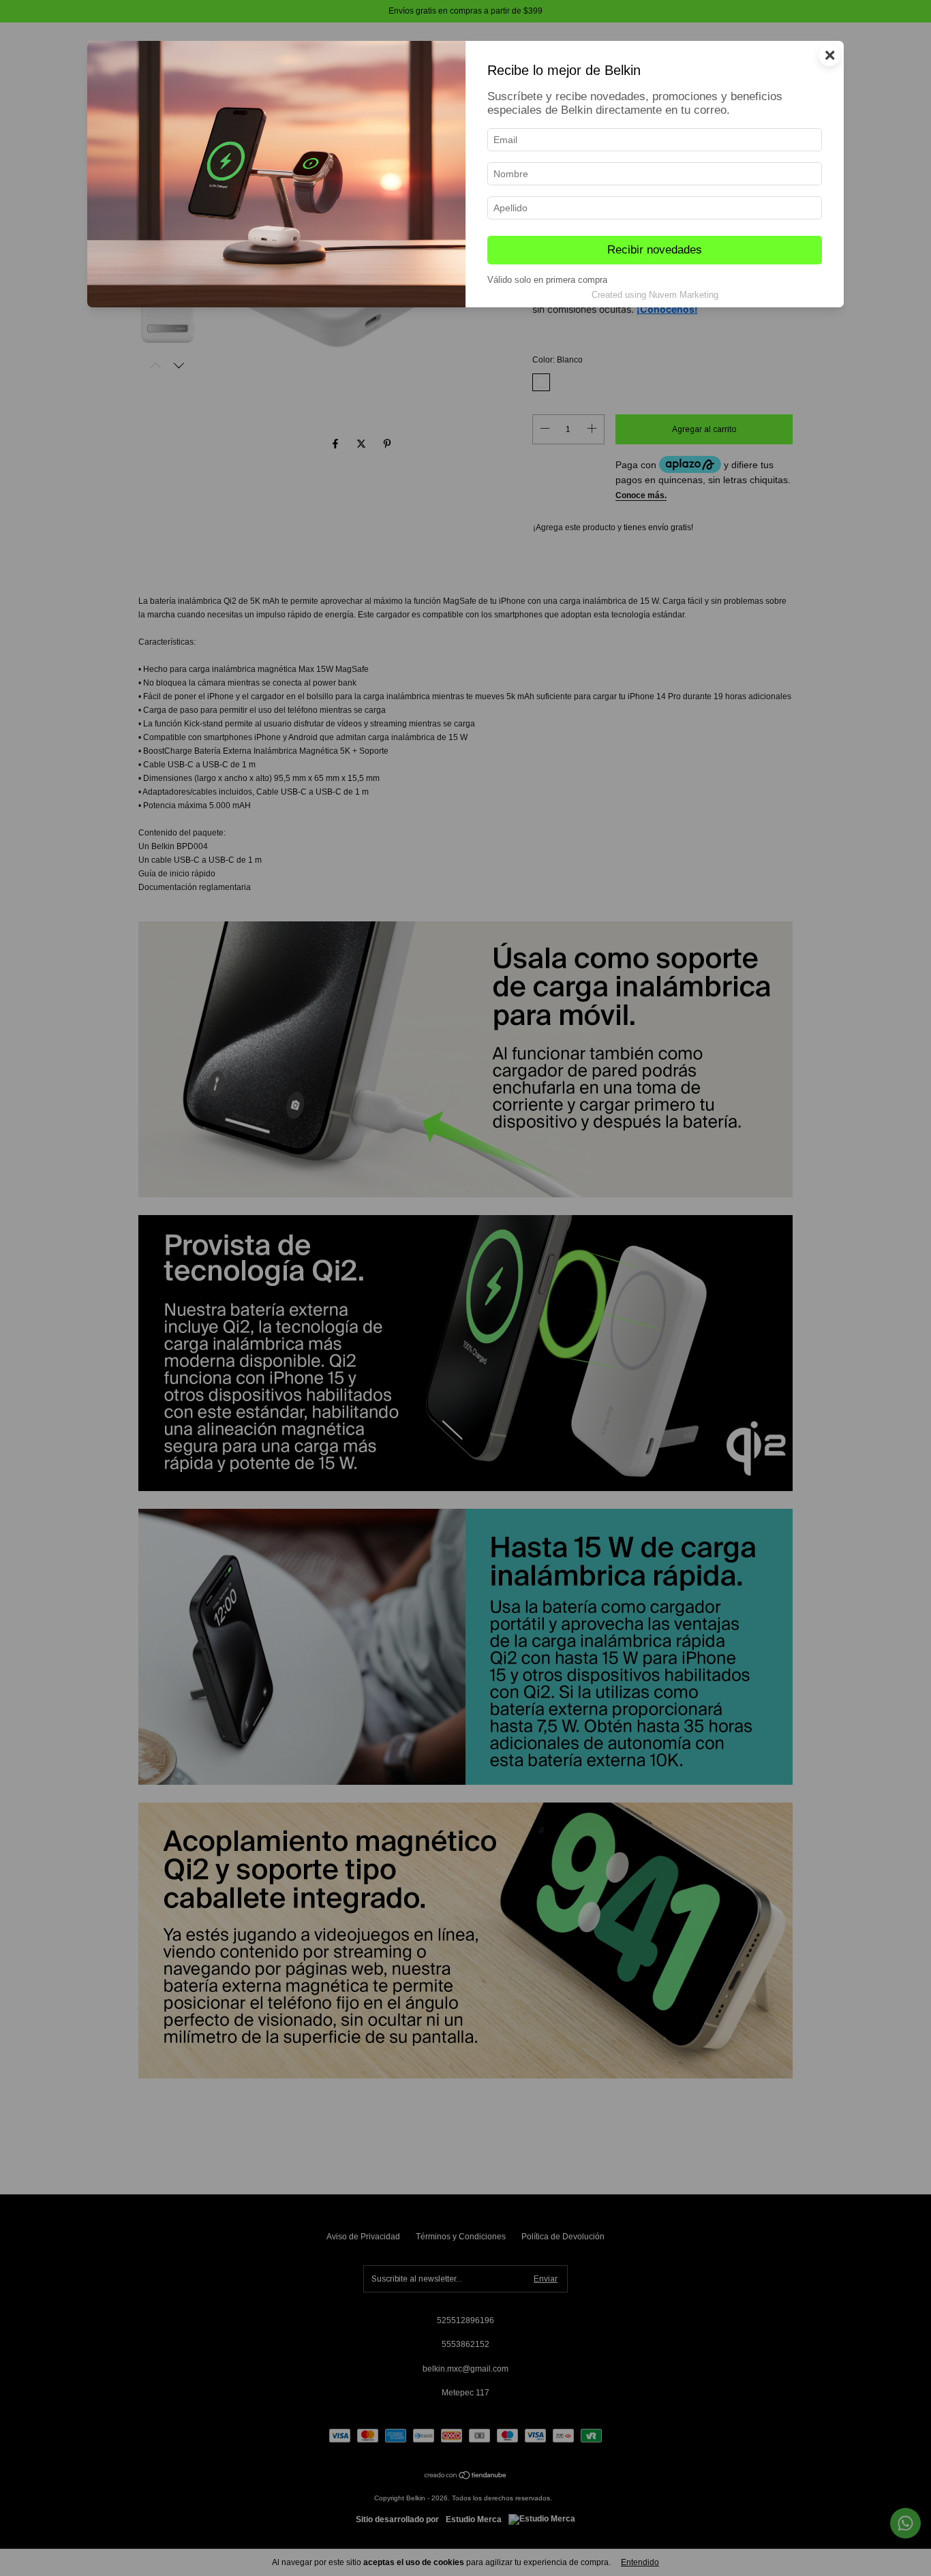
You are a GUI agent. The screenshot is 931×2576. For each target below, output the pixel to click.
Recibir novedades (655, 250)
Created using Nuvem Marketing (655, 295)
